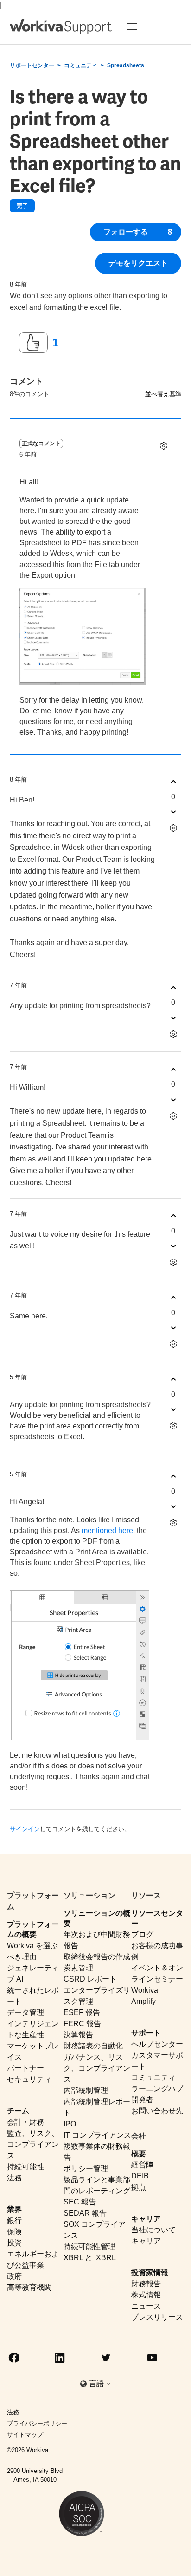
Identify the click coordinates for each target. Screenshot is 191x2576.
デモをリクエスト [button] (138, 263)
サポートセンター (32, 65)
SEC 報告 (80, 2202)
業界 (14, 2209)
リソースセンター (157, 1918)
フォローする (126, 232)
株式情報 (146, 2295)
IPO (70, 2124)
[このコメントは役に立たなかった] (173, 812)
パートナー (25, 2068)
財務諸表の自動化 (93, 2046)
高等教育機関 (29, 2287)
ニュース (146, 2306)
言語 (97, 2384)
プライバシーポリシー (37, 2423)
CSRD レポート (90, 1979)
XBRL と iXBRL (90, 2258)
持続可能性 (25, 2167)
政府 (14, 2276)
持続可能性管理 (89, 2247)
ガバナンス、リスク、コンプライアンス (97, 2068)
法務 (14, 2178)
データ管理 (25, 2012)
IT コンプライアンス (97, 2135)
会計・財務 (25, 2122)
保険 (14, 2232)
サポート (146, 2033)
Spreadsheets (126, 65)
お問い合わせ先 (157, 2111)
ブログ (142, 1934)
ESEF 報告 (82, 2012)
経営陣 (142, 2165)
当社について (153, 2230)
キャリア (146, 2219)
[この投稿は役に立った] (33, 343)
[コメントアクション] (163, 446)
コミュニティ (81, 65)
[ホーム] (61, 26)
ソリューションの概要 (97, 1918)
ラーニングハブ (157, 2089)
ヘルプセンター (157, 2044)
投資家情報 (150, 2273)
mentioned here (107, 1530)
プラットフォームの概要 (33, 1929)
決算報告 (78, 2035)
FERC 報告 (82, 2024)
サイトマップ (25, 2435)
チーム (18, 2111)
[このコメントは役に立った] (173, 782)
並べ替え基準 (163, 394)
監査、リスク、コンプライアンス (33, 2144)
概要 (139, 2154)
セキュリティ (29, 2079)
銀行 (14, 2221)
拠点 (139, 2187)
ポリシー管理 (86, 2168)
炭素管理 (78, 1968)
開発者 (142, 2100)
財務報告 (146, 2284)
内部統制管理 (86, 2090)
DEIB (140, 2176)
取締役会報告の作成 (97, 1957)
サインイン (25, 1829)
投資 (14, 2243)
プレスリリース (157, 2317)
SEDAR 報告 (85, 2213)
